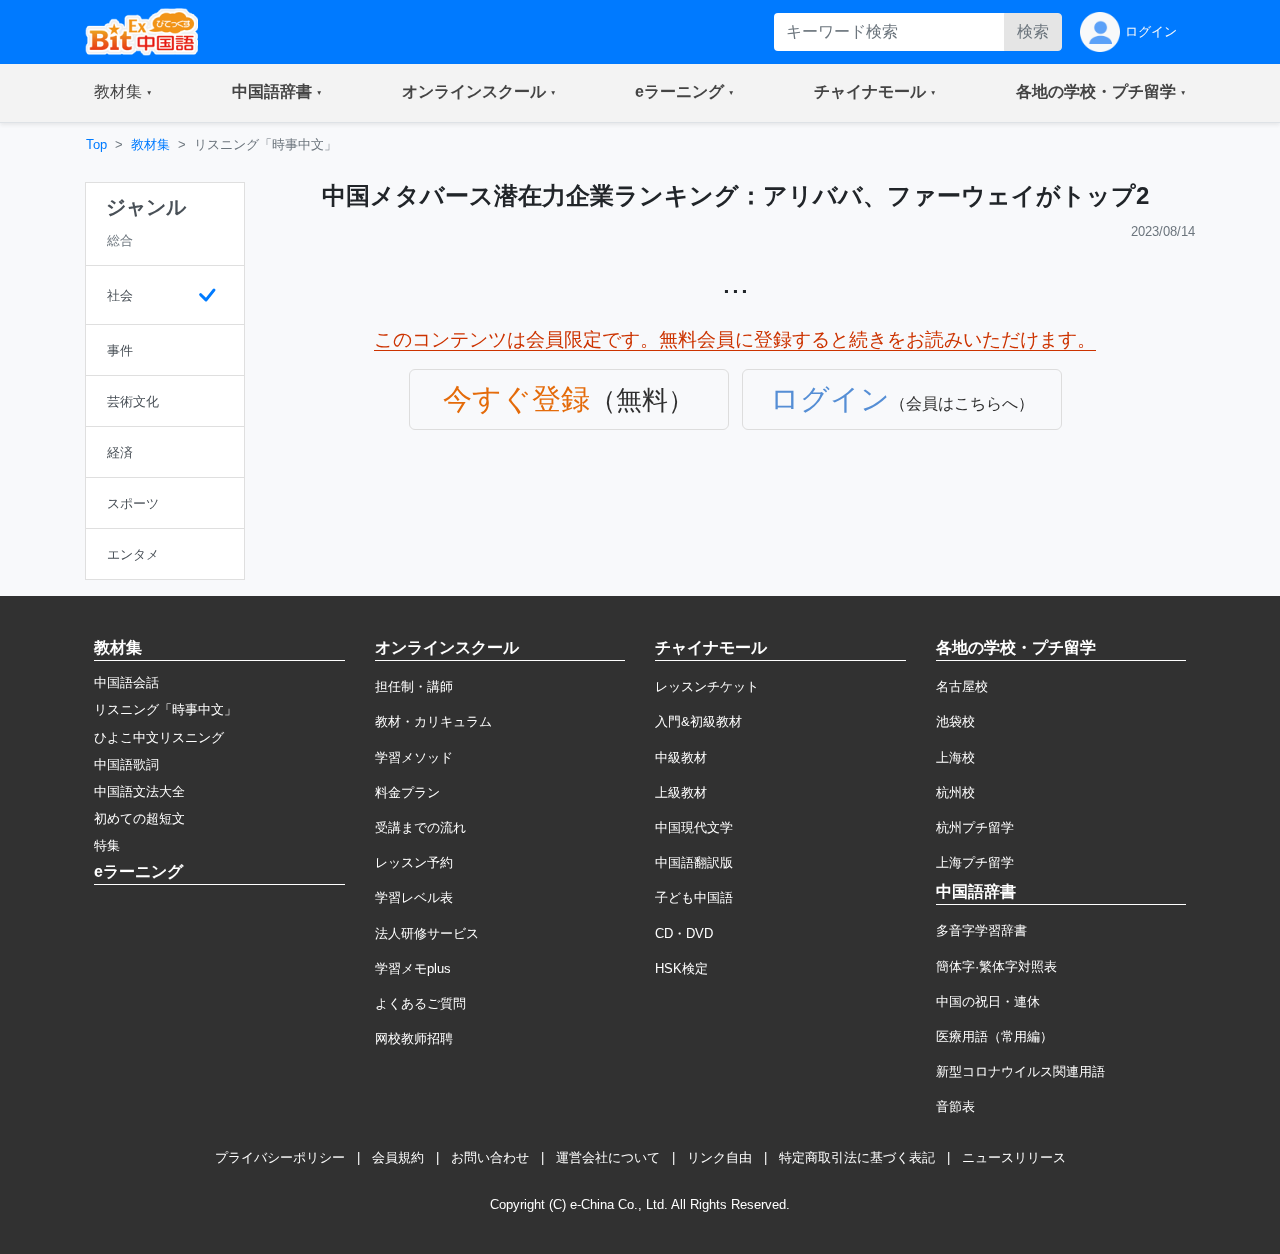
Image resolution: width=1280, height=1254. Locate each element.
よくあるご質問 (420, 1003)
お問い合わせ (490, 1157)
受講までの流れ (420, 827)
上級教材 (681, 792)
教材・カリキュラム (433, 721)
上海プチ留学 (975, 862)
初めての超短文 (139, 818)
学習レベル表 (414, 897)
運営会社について (608, 1157)
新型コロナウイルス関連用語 (1020, 1071)
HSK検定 (681, 968)
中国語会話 (126, 682)
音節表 (955, 1106)
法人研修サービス (427, 933)
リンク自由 (719, 1157)
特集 (107, 845)
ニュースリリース (1014, 1157)
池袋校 (955, 721)
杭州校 (955, 792)
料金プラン (407, 792)
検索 (1033, 31)
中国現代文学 (694, 827)
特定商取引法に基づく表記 (857, 1157)
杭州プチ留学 (975, 827)
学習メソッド (414, 757)
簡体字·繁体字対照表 (996, 966)
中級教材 (681, 757)
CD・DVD (684, 933)
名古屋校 (962, 686)
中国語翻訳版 (694, 862)
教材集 (150, 144)
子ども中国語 (694, 897)
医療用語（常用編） (994, 1036)
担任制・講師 (414, 686)
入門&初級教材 (698, 721)
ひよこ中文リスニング (159, 737)
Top (96, 144)
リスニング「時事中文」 (165, 709)
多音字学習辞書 (981, 930)
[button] (123, 93)
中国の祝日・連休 (988, 1001)
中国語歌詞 (126, 764)
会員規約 (398, 1157)
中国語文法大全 (139, 791)
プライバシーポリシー (280, 1157)
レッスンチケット (707, 686)
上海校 (955, 757)
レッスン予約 (414, 862)
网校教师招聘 (414, 1038)
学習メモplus (413, 968)
